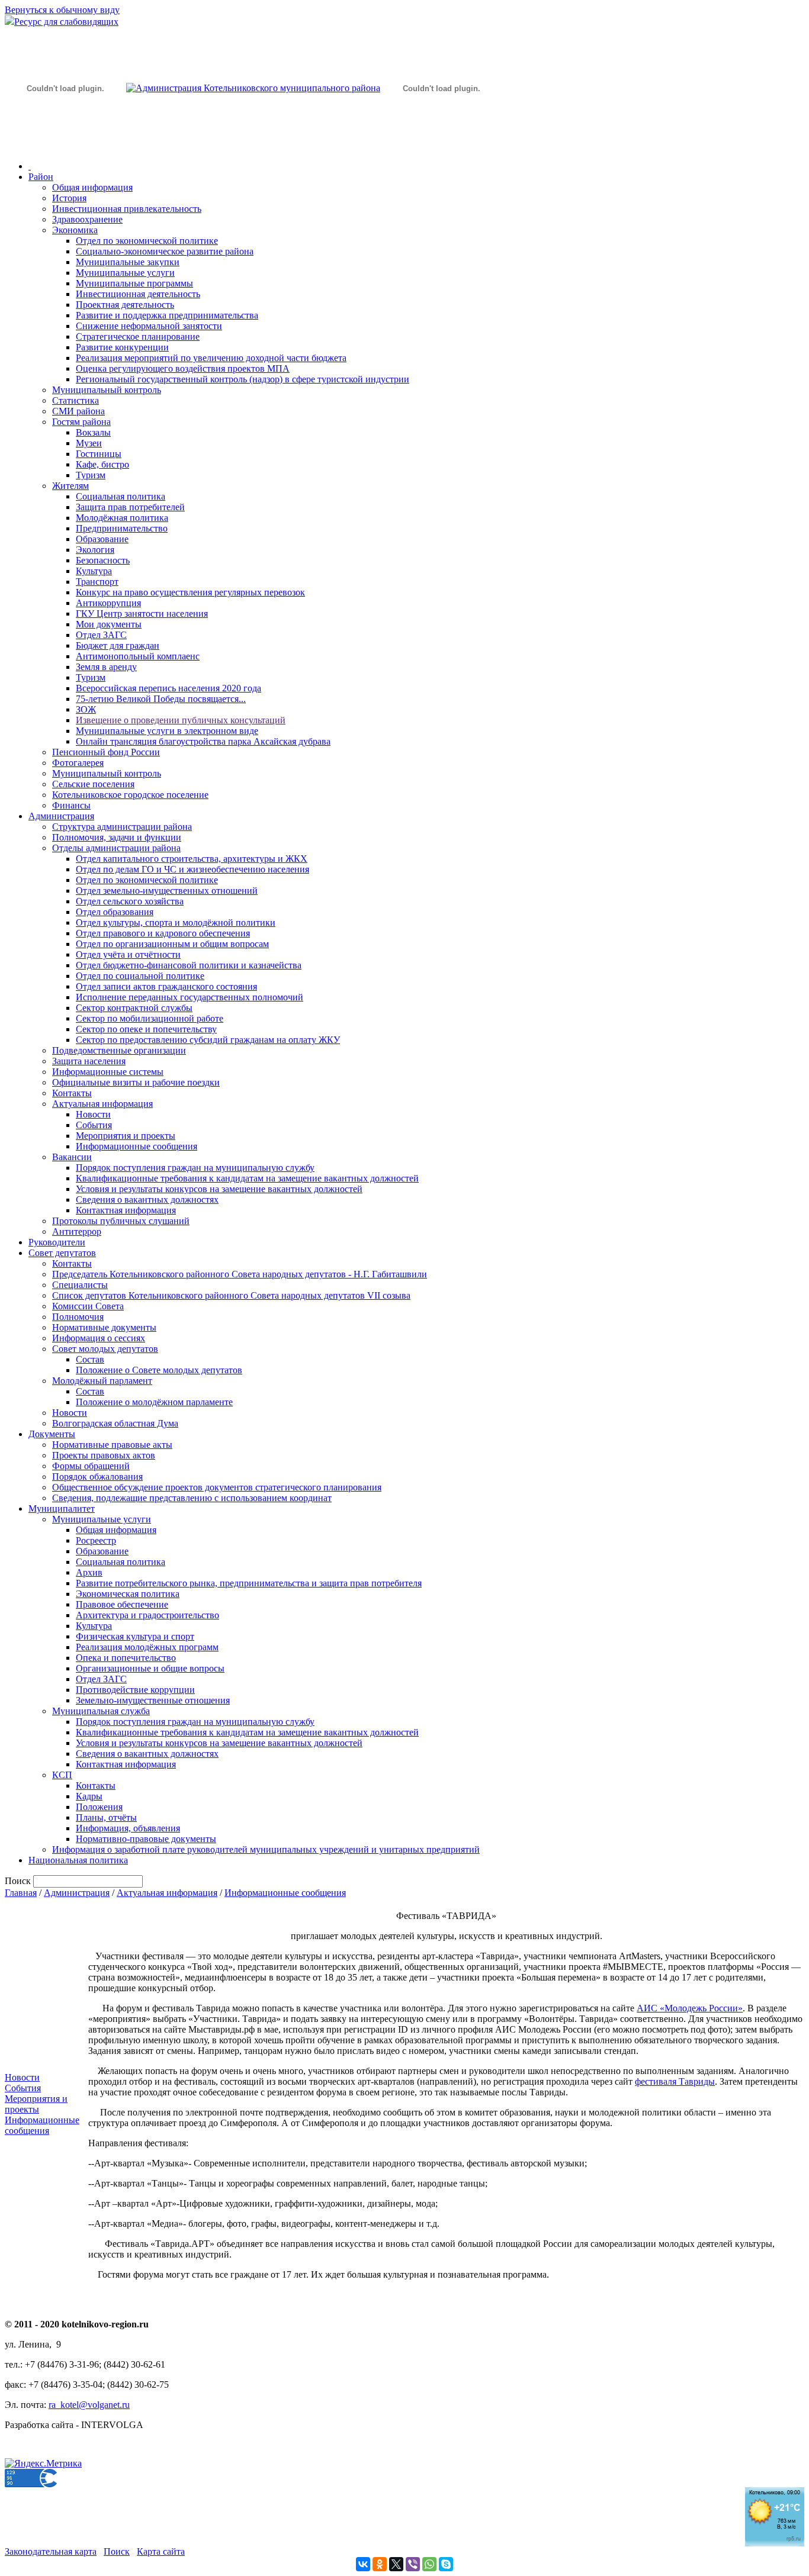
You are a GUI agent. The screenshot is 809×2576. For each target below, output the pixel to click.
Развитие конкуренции (122, 347)
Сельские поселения (93, 784)
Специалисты (80, 1285)
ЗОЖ (86, 709)
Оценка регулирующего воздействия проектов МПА (183, 368)
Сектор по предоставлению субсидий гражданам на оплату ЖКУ (208, 1040)
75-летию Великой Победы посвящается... (161, 699)
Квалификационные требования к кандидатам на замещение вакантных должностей (247, 1178)
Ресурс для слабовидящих (66, 22)
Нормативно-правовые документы (146, 1839)
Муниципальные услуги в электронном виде (167, 731)
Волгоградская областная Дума (115, 1423)
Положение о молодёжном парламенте (154, 1402)
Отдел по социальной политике (140, 976)
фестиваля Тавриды (675, 2081)
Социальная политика (121, 496)
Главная (21, 1893)
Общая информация (92, 187)
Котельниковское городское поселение (130, 795)
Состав (90, 1359)
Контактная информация (126, 1210)
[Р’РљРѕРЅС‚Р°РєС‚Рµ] (363, 2564)
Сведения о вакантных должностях (147, 1200)
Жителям (70, 486)
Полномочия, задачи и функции (117, 837)
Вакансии (72, 1157)
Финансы (71, 805)
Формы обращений (91, 1466)
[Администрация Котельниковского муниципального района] (65, 144)
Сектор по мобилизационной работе (150, 1018)
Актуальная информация (102, 1104)
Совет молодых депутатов (105, 1349)
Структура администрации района (122, 827)
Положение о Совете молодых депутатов (159, 1370)
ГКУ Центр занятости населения (142, 614)
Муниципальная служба (101, 1711)
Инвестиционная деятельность (138, 294)
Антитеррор (77, 1231)
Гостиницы (99, 454)
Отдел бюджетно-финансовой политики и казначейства (189, 965)
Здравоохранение (87, 219)
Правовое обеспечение (122, 1604)
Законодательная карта (51, 2551)
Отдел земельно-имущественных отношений (167, 891)
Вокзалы (93, 432)
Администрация (61, 816)
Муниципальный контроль (107, 390)
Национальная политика (78, 1860)
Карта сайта (161, 2551)
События (94, 1125)
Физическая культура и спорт (135, 1636)
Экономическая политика (128, 1594)
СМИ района (78, 411)
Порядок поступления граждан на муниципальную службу (195, 1168)
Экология (95, 550)
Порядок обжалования (97, 1477)
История (69, 198)
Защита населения (89, 1061)
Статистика (76, 400)
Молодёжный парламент (102, 1381)
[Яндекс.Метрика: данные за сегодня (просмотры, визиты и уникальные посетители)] (43, 2464)
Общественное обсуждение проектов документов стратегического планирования (217, 1487)
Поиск (117, 2551)
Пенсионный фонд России (106, 752)
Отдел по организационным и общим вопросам (172, 944)
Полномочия (78, 1317)
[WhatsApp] (429, 2564)
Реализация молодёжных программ (147, 1647)
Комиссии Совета (88, 1306)
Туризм (91, 475)
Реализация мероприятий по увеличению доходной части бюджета (211, 358)
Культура (94, 571)
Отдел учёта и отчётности (128, 954)
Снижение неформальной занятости (149, 326)
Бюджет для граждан (118, 645)
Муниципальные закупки (128, 262)
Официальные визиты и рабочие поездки (136, 1082)
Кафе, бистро (102, 464)
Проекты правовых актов (104, 1455)
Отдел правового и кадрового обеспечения (163, 933)
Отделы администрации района (116, 848)
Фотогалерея (78, 763)
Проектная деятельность (125, 305)
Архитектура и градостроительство (147, 1615)
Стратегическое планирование (138, 337)
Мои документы (109, 624)
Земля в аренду (106, 667)
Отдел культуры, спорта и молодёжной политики (176, 922)
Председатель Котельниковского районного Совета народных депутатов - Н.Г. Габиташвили (240, 1274)
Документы (52, 1434)
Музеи (89, 443)
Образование (102, 539)
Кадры (89, 1796)
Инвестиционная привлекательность (127, 209)
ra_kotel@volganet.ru (89, 2405)
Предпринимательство (122, 528)
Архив (89, 1572)
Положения (99, 1807)
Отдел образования (115, 912)
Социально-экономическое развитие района (165, 251)
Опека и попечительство (126, 1658)
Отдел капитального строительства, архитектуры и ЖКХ (192, 859)
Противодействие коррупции (135, 1690)
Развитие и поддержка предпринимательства (167, 315)
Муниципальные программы (134, 283)
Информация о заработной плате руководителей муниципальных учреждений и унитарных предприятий (266, 1849)
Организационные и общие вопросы (150, 1668)
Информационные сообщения (137, 1146)
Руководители (57, 1242)
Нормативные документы (104, 1327)
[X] (396, 2564)
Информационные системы (108, 1072)
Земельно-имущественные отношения (153, 1700)
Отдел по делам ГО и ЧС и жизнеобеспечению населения (192, 869)
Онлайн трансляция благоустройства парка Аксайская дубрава (203, 741)
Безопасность (103, 560)
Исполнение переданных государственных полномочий (190, 997)
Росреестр (96, 1540)
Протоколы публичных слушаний (121, 1221)
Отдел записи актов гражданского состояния (166, 986)
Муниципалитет (62, 1508)
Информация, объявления (128, 1828)
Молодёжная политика (122, 518)
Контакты (72, 1093)
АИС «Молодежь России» (690, 2008)
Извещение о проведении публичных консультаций (181, 720)
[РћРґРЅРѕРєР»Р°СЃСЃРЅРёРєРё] (380, 2564)
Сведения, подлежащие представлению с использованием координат (192, 1498)
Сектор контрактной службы (134, 1008)
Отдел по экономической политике (147, 241)
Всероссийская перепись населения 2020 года (168, 688)
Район (41, 177)
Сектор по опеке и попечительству (146, 1029)
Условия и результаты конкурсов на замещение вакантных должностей (219, 1189)
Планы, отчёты (106, 1817)
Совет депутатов (62, 1253)
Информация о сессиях (99, 1338)
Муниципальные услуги (125, 273)
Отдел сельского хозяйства (130, 901)
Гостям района (81, 422)
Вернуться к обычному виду (62, 10)
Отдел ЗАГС (101, 635)
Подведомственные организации (119, 1050)
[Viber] (413, 2564)
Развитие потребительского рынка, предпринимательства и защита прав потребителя (249, 1583)
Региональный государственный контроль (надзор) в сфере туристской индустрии (243, 379)
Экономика (75, 230)
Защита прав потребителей (130, 507)
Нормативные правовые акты (112, 1445)
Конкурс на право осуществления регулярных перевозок (190, 592)
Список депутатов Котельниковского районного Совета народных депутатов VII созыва (231, 1295)
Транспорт (97, 582)
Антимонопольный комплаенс (138, 656)
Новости (93, 1114)
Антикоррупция (108, 603)
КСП (62, 1775)
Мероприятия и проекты (126, 1136)
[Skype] (446, 2564)
